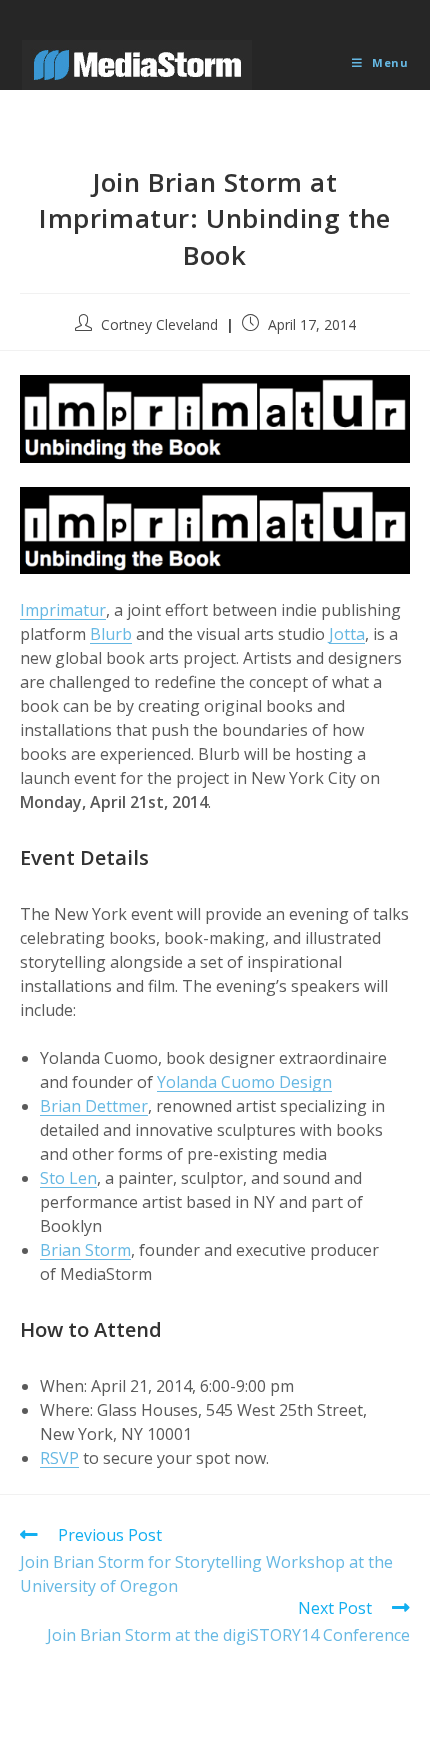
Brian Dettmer (94, 1106)
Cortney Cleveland (159, 324)
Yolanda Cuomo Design (244, 1082)
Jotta (347, 634)
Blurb (111, 634)
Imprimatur (63, 610)
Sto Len (68, 1178)
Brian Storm (85, 1250)
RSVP (59, 1458)
